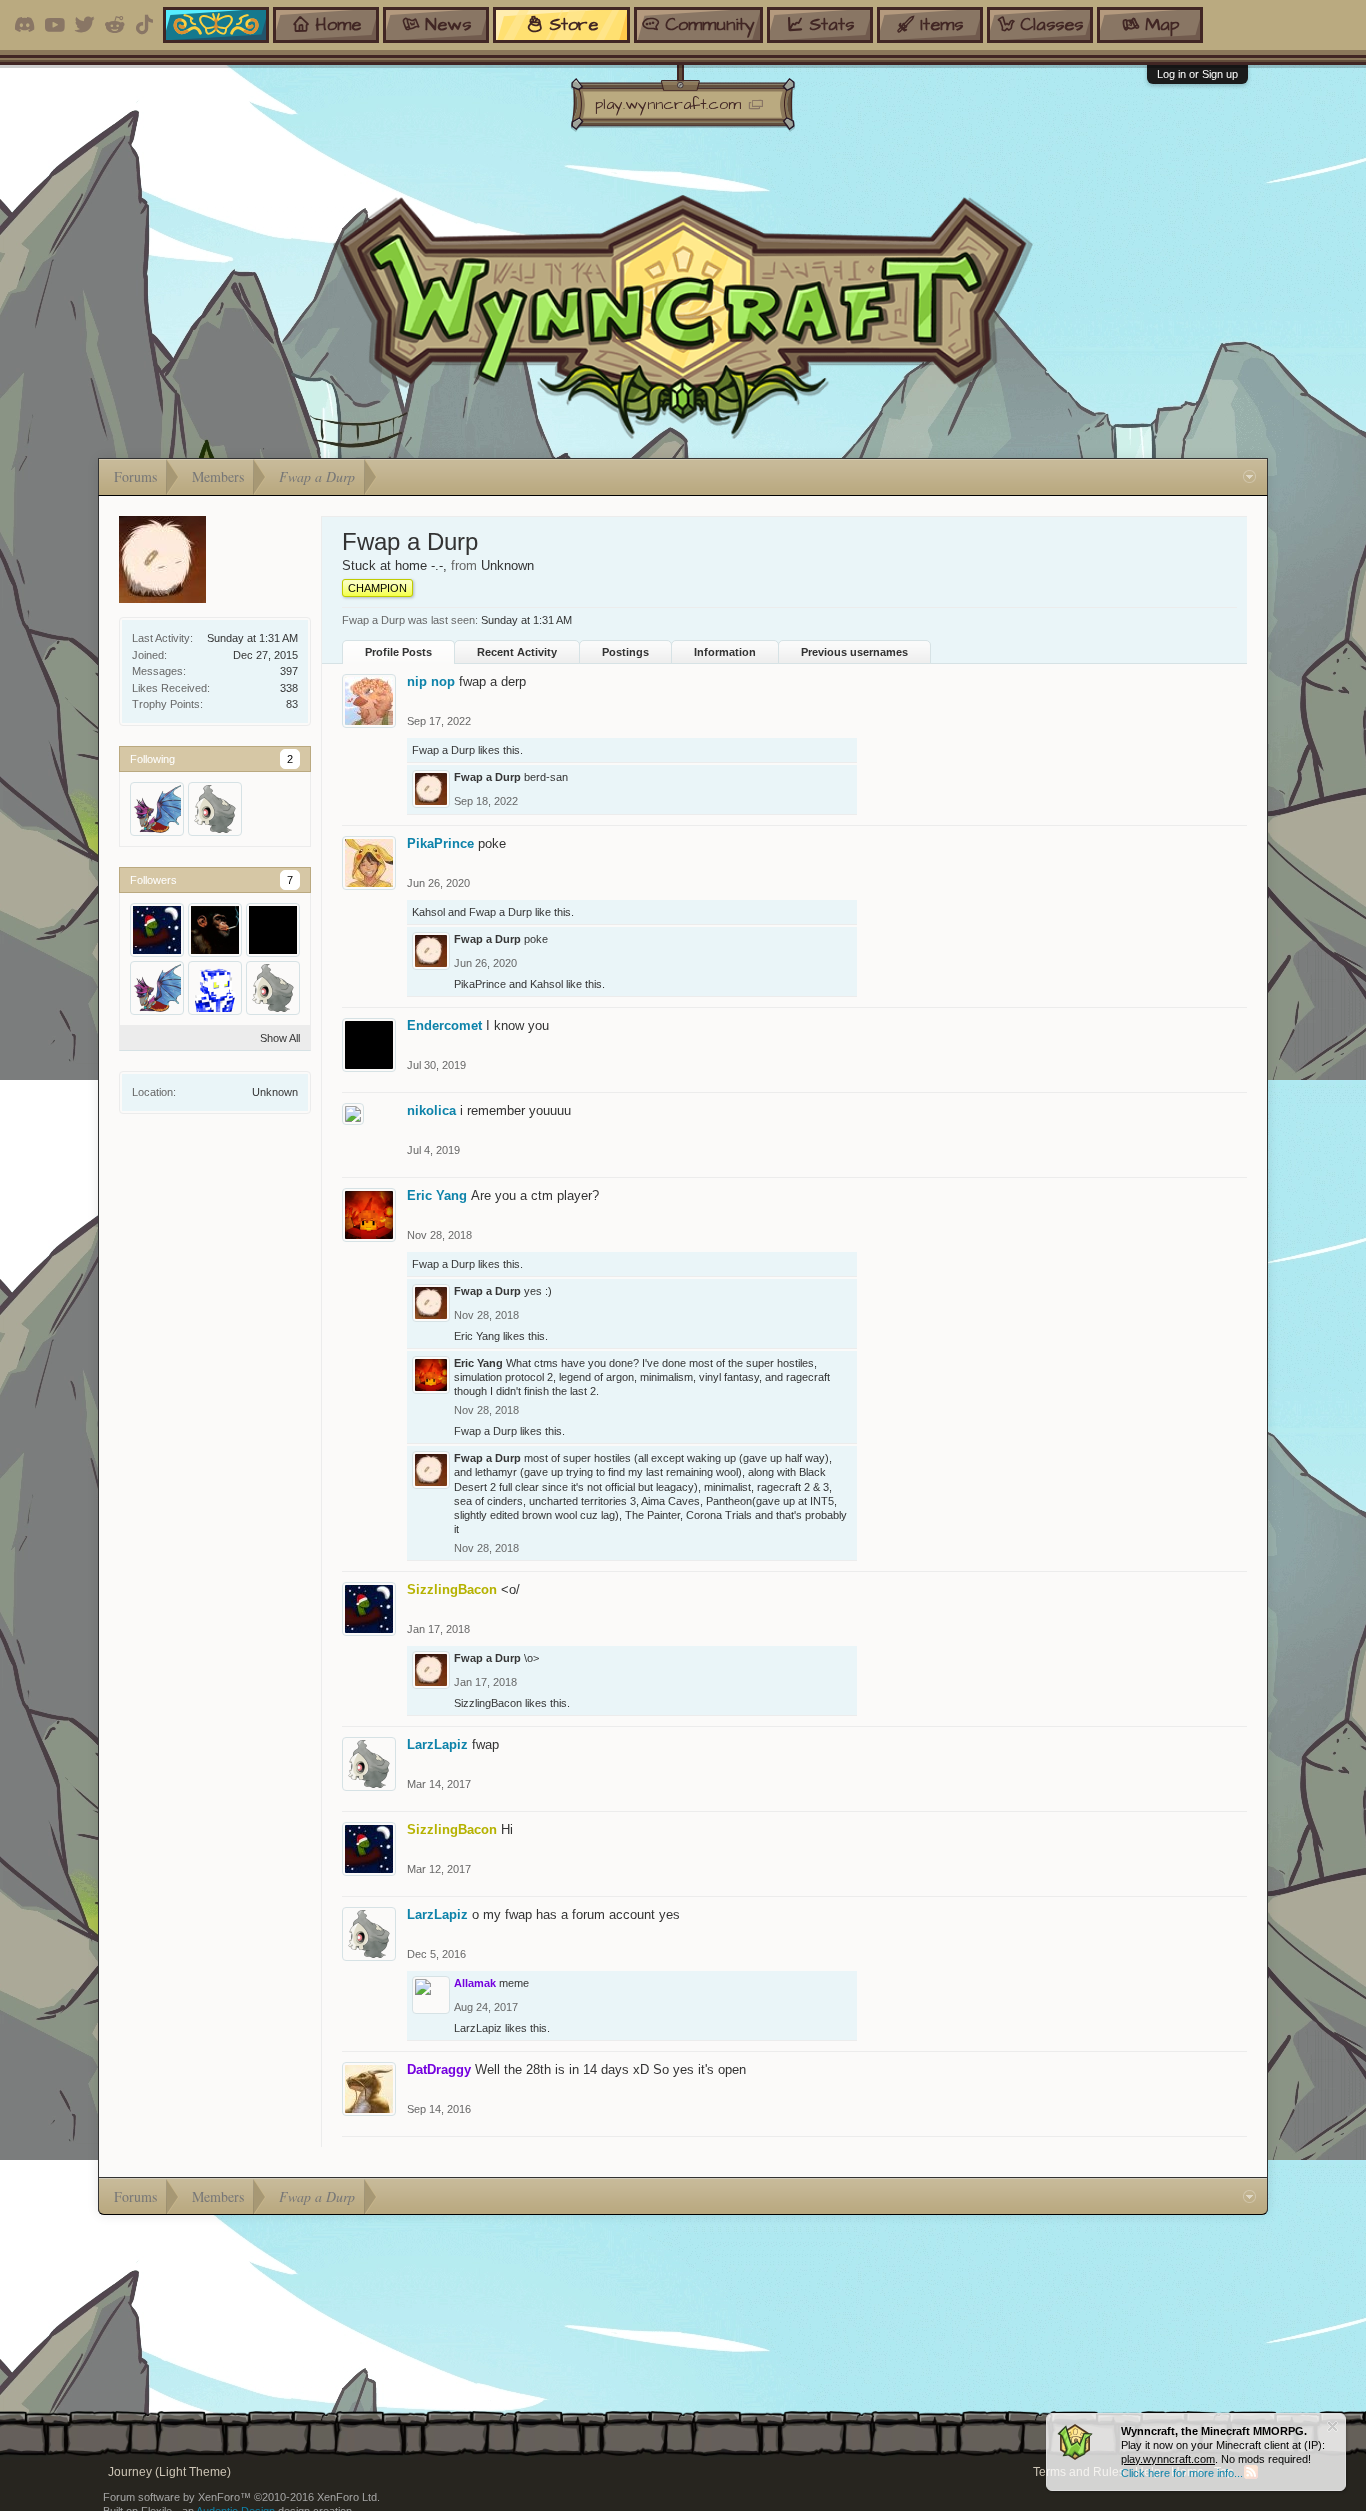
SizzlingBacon (488, 1703)
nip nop (431, 681)
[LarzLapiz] (215, 809)
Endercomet (444, 1025)
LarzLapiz (437, 1744)
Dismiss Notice (1332, 2426)
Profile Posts (398, 652)
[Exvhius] (157, 809)
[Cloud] (215, 930)
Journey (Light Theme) (169, 2472)
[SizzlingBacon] (157, 930)
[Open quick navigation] (1249, 477)
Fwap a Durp (443, 750)
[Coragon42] (215, 988)
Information (725, 652)
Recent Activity (517, 652)
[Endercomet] (273, 930)
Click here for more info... (1182, 2473)
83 (292, 704)
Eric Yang (437, 1195)
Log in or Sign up (1197, 74)
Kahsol (428, 912)
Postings (625, 652)
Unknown (275, 1092)
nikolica (431, 1110)
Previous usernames (854, 652)
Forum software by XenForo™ (241, 2497)
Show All (280, 1038)
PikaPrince (440, 843)
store (573, 24)
